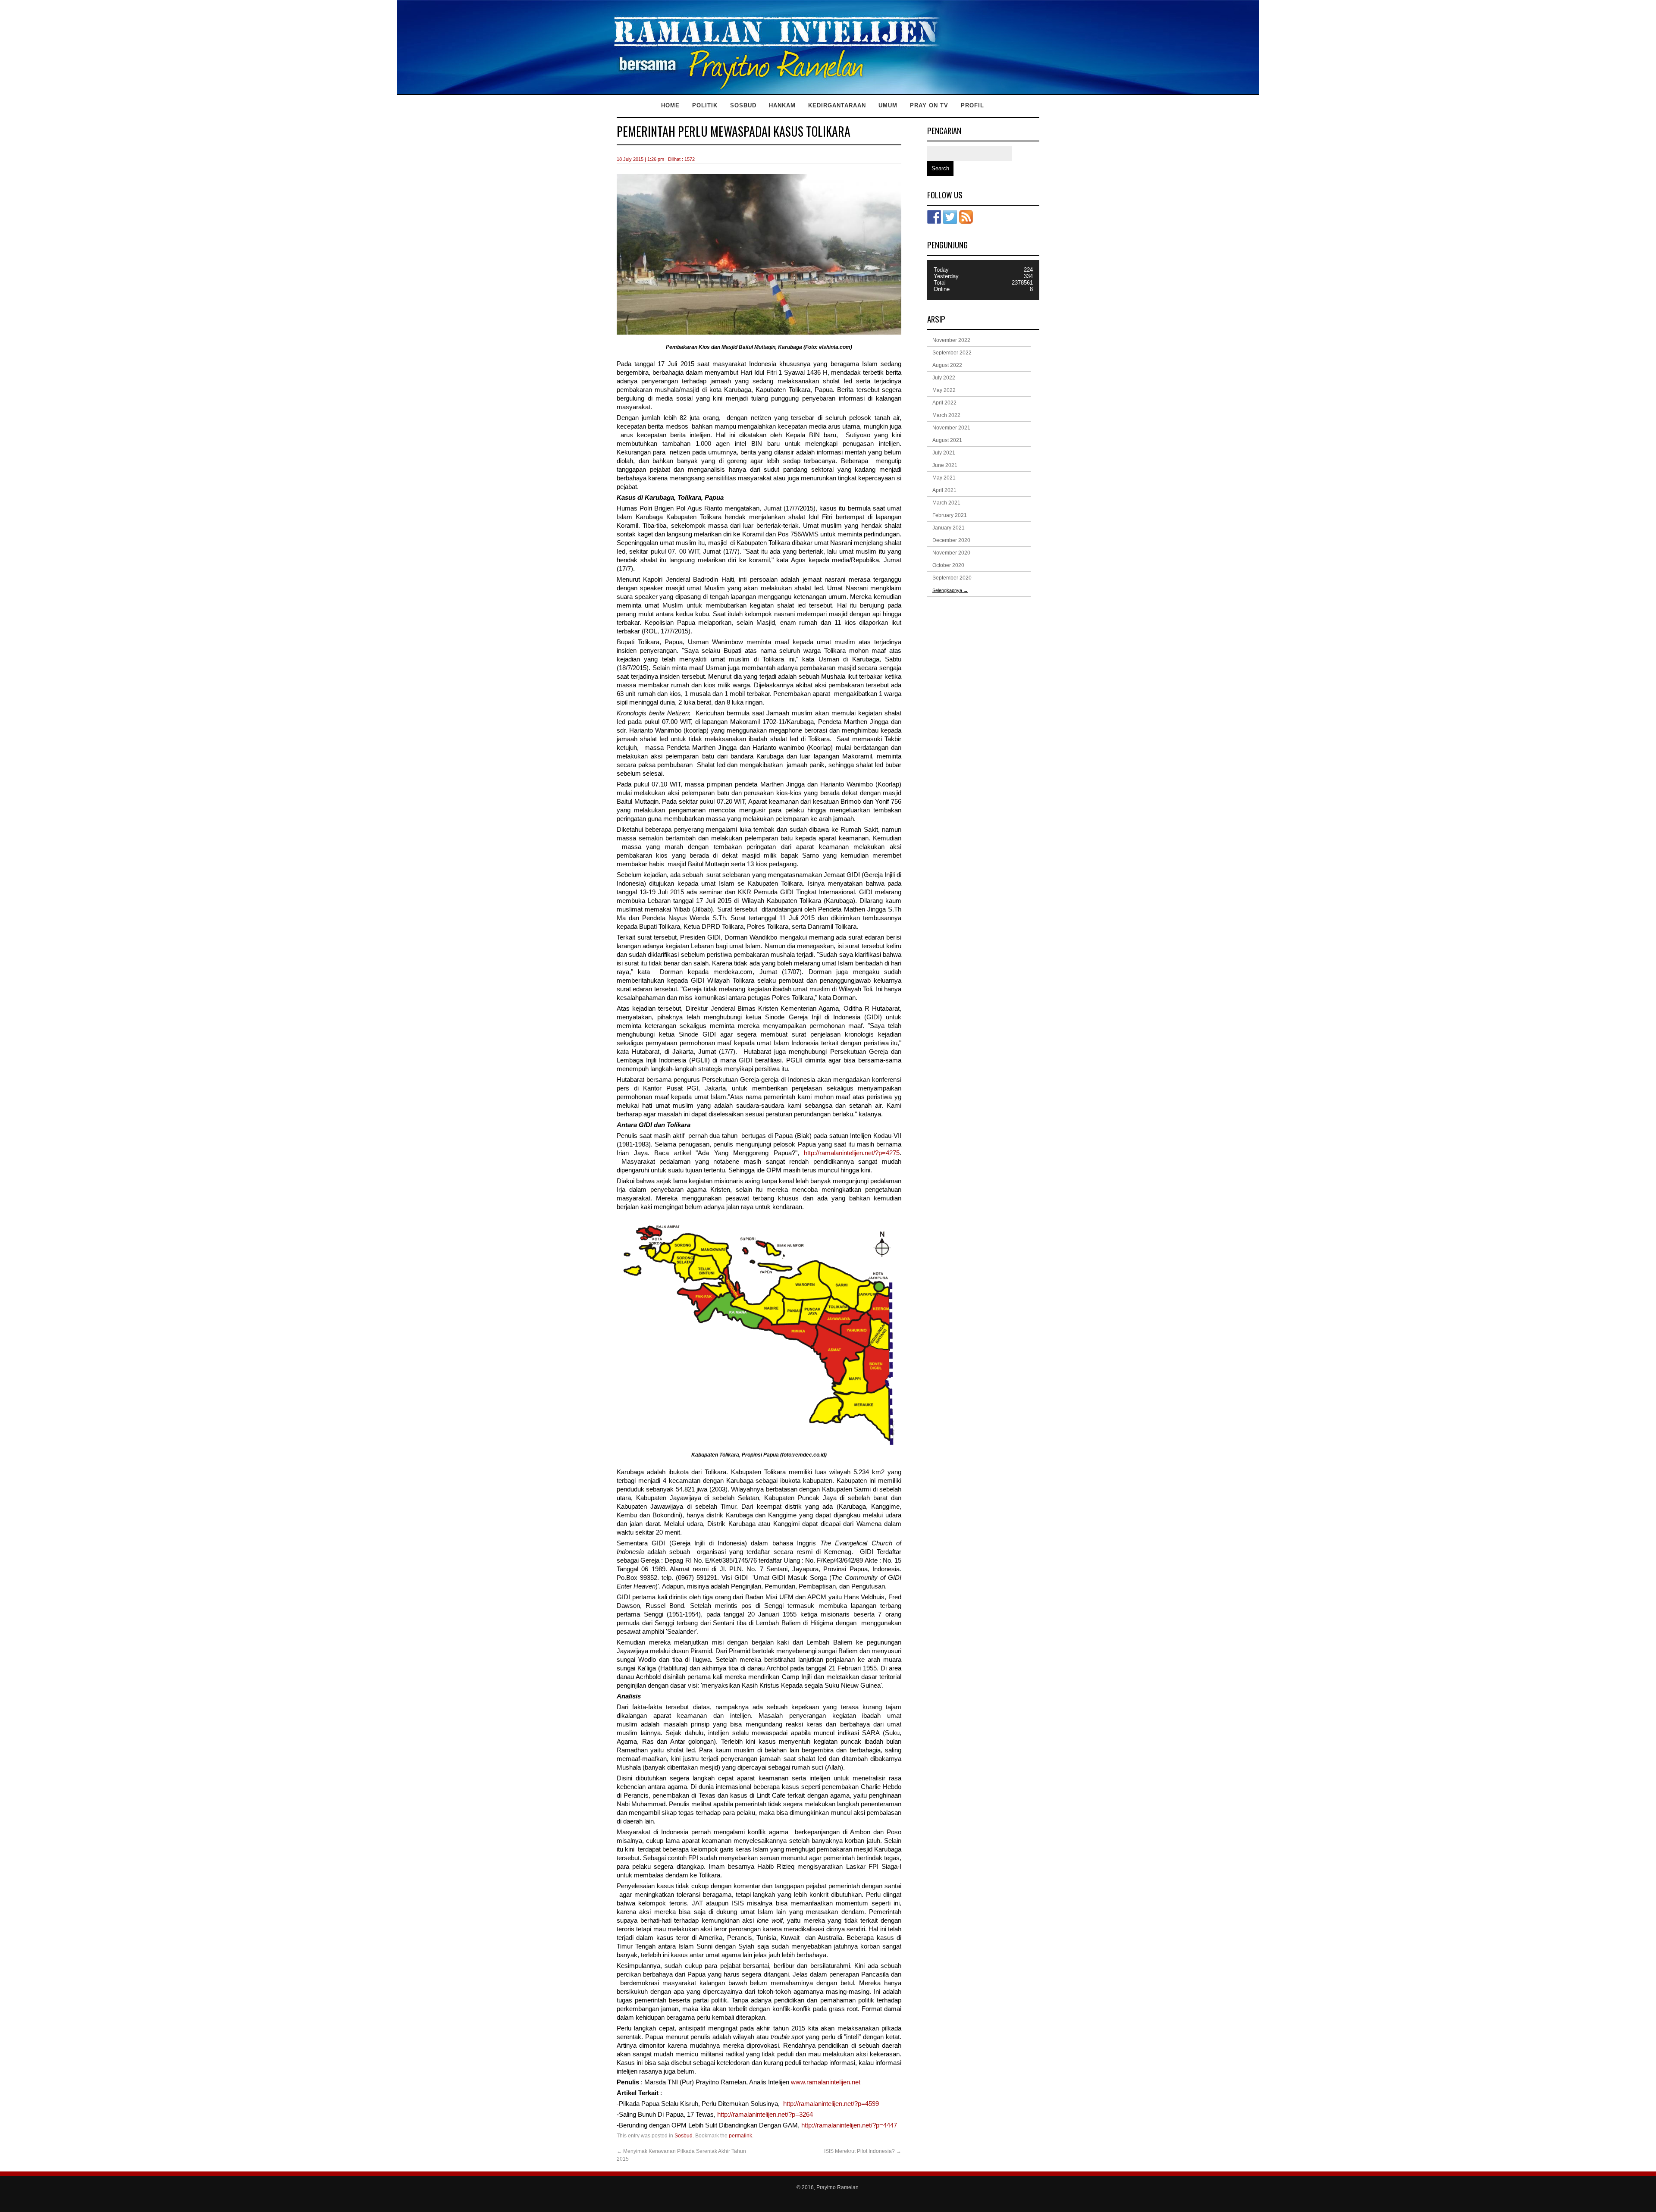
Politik (705, 105)
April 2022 (944, 403)
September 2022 (952, 353)
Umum (888, 105)
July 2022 (944, 378)
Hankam (782, 105)
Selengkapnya (950, 590)
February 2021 (950, 515)
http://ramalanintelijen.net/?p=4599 (831, 2104)
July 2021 (944, 453)
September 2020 (952, 578)
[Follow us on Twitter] (950, 217)
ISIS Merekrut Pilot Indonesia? (863, 2151)
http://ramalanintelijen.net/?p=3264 (765, 2115)
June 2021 (945, 465)
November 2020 (951, 553)
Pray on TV (929, 105)
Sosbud (743, 105)
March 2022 (946, 415)
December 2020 (951, 540)
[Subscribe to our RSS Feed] (966, 217)
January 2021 (949, 528)
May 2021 (944, 478)
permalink (740, 2136)
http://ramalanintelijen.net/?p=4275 (852, 1153)
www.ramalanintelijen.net (826, 2082)
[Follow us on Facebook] (934, 217)
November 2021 (951, 428)
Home (670, 105)
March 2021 (946, 503)
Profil (972, 105)
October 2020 (948, 565)
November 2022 (951, 340)
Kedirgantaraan (837, 105)
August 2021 (947, 440)
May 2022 (944, 390)
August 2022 (947, 365)
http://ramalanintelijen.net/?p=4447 (849, 2125)
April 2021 (944, 490)
